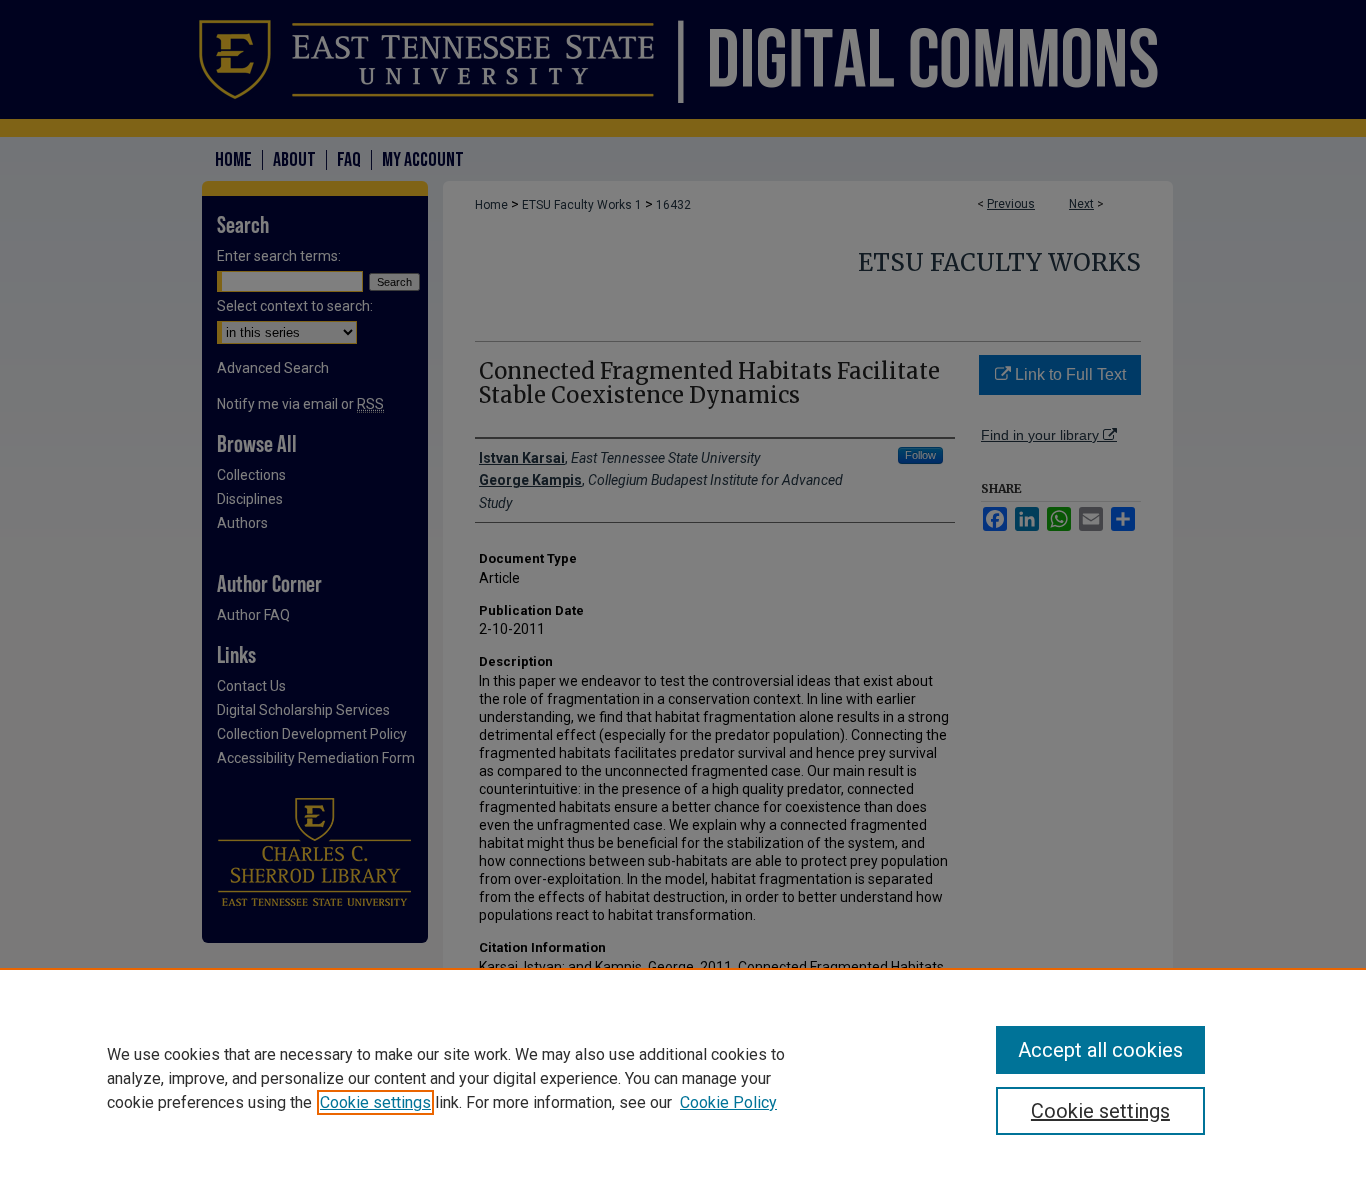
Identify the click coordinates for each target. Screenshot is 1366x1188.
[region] (683, 1078)
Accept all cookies (1100, 1050)
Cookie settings (375, 1102)
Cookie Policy (728, 1102)
